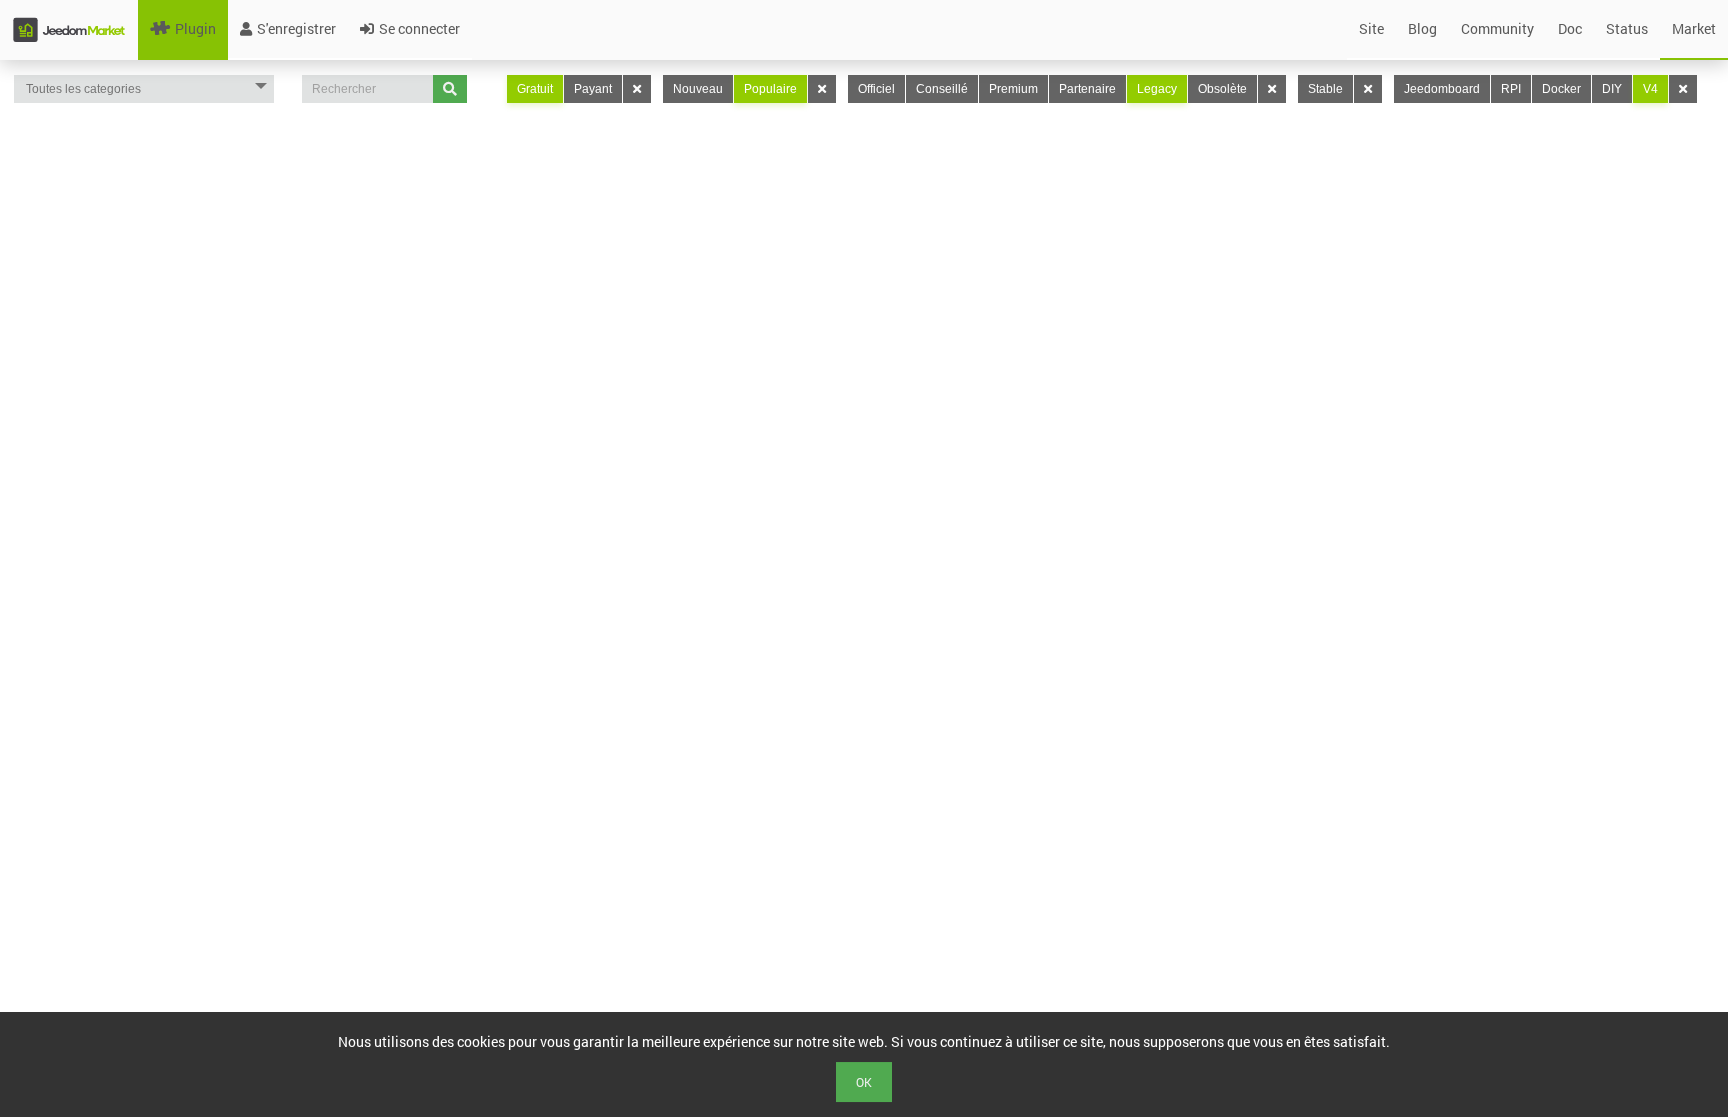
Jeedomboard (1442, 89)
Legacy (1157, 89)
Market (1694, 28)
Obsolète (1222, 89)
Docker (1561, 89)
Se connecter (419, 28)
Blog (1422, 28)
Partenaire (1087, 89)
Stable (1325, 89)
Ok (864, 1082)
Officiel (876, 89)
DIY (1612, 89)
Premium (1013, 89)
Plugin (195, 28)
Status (1627, 28)
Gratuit (535, 89)
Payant (593, 89)
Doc (1570, 28)
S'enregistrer (296, 28)
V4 (1650, 89)
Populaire (770, 89)
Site (1371, 28)
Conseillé (942, 89)
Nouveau (698, 89)
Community (1497, 28)
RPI (1511, 89)
